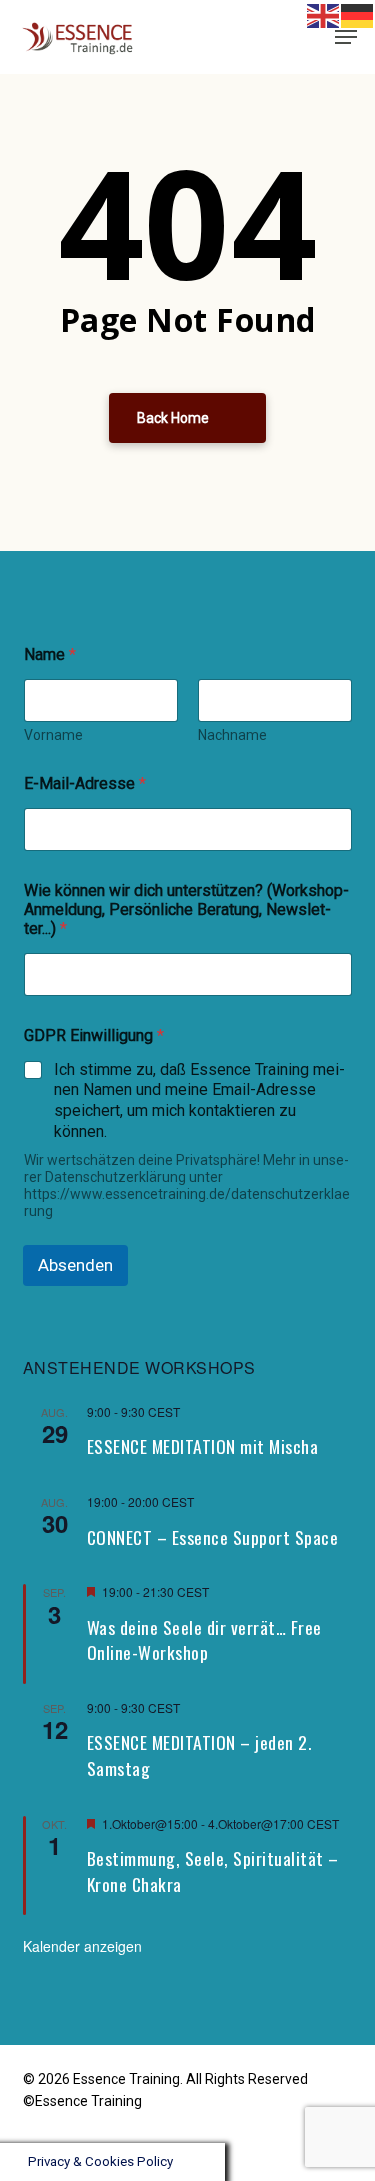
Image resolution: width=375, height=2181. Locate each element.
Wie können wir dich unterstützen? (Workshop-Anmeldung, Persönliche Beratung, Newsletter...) (186, 909)
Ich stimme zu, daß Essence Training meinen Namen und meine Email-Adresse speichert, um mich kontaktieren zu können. (199, 1100)
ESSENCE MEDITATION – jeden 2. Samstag (199, 1755)
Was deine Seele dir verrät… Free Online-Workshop (204, 1640)
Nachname (232, 735)
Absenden (75, 1265)
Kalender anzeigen (82, 1946)
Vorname (53, 735)
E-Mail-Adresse (85, 783)
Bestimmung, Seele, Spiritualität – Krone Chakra (213, 1871)
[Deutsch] (316, 36)
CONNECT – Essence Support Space (213, 1537)
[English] (324, 14)
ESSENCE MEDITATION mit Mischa (203, 1446)
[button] (346, 37)
